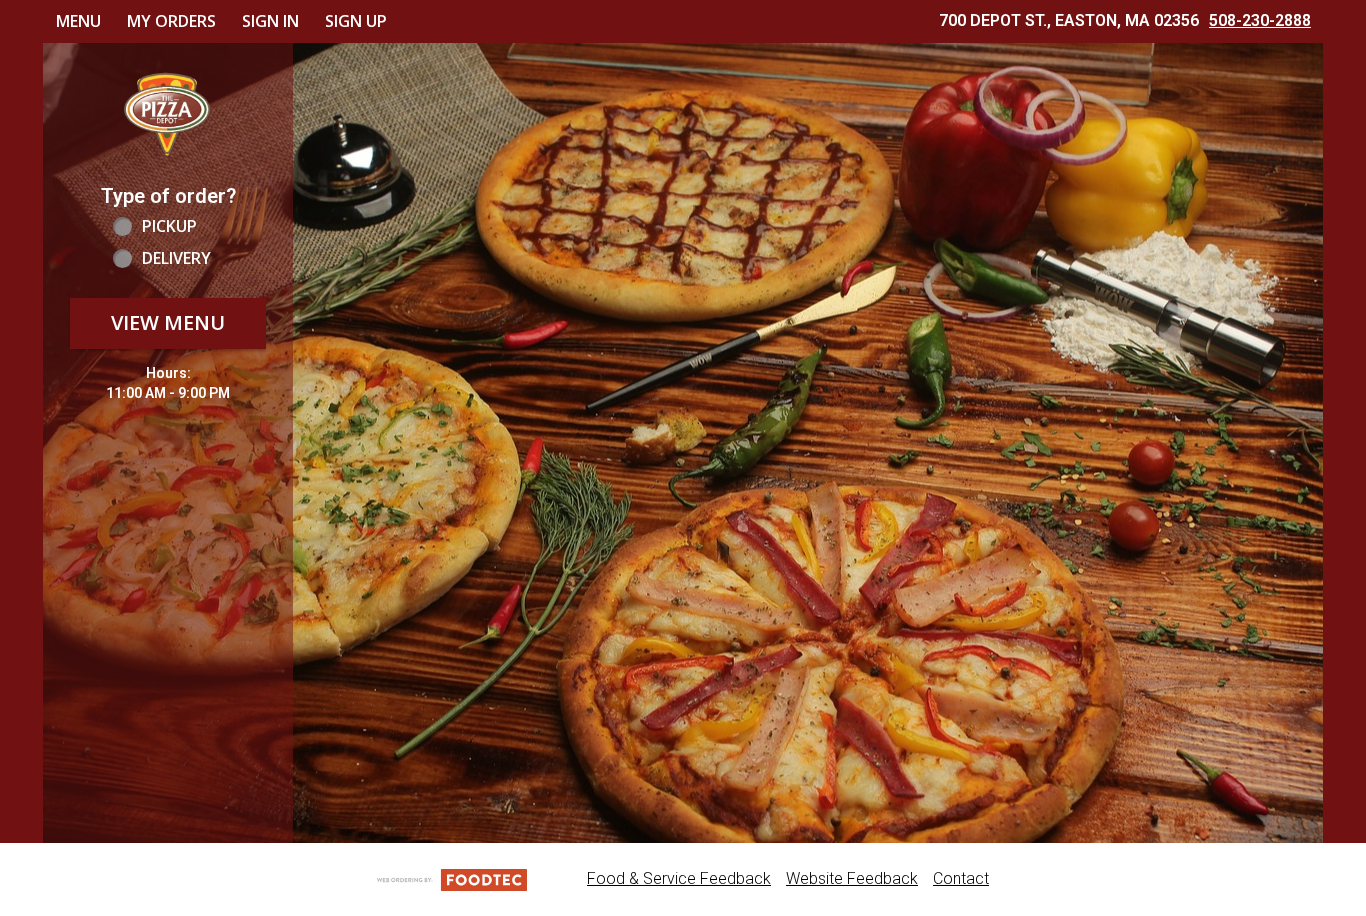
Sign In (270, 21)
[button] (168, 112)
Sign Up (356, 21)
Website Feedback (852, 878)
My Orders (171, 21)
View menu (168, 322)
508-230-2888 (1260, 20)
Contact (961, 878)
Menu (78, 21)
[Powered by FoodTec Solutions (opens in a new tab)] (452, 878)
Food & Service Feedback (679, 878)
